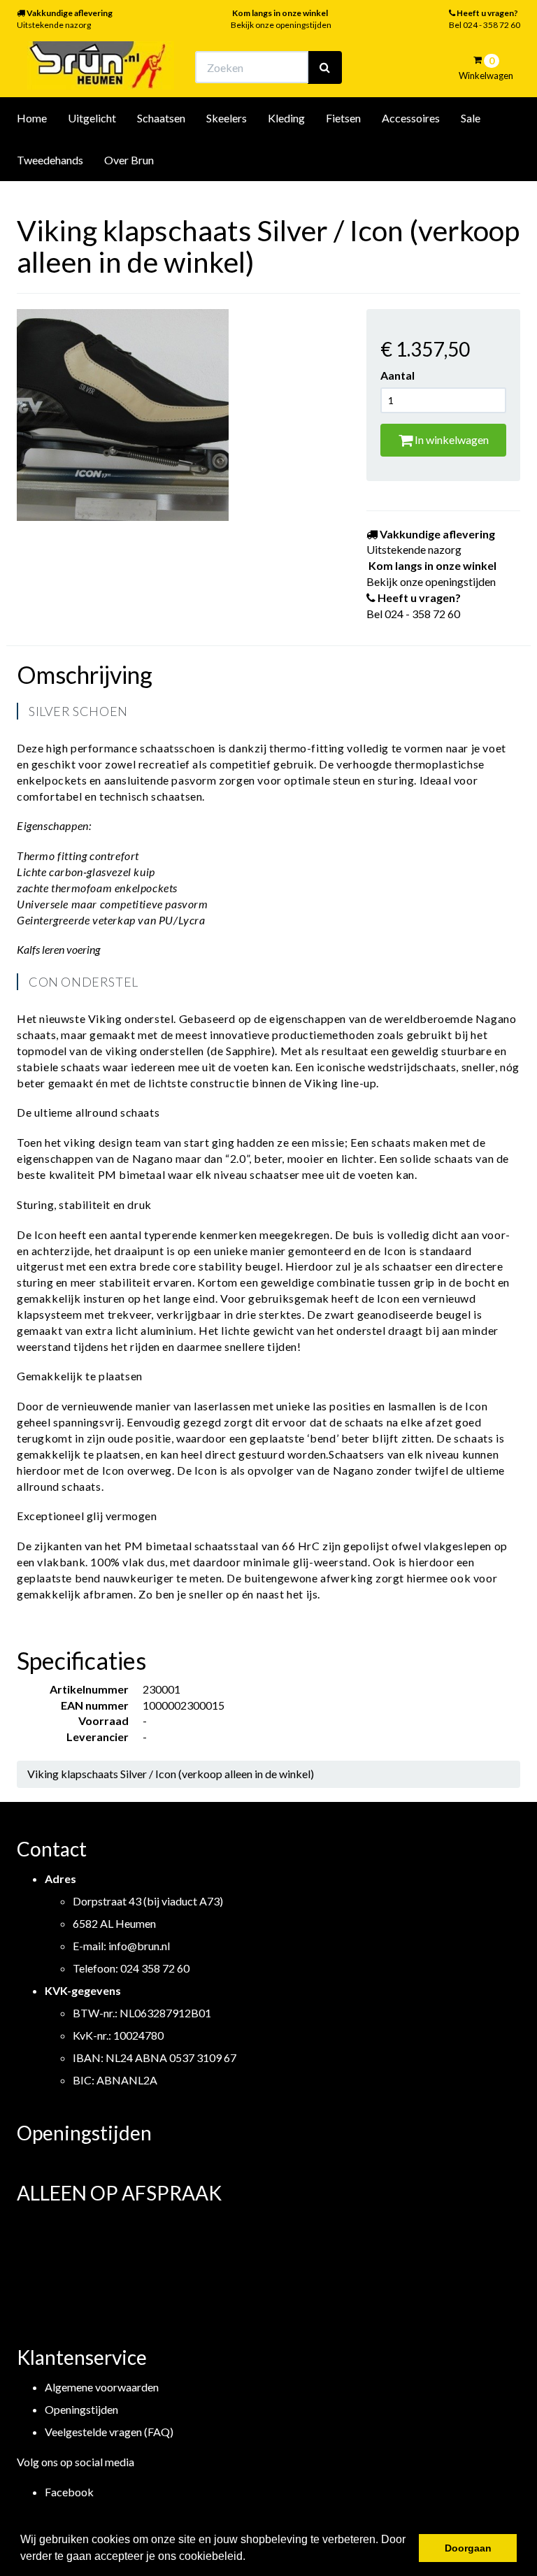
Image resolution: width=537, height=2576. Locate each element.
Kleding (286, 118)
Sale (471, 118)
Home (32, 118)
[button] (250, 2558)
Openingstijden (81, 2409)
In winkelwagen (451, 439)
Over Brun (129, 160)
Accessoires (411, 118)
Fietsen (343, 118)
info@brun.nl (139, 1946)
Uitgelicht (92, 118)
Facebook (69, 2492)
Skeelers (227, 118)
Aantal (398, 375)
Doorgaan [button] (468, 2548)
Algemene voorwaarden (102, 2387)
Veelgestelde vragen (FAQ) (109, 2432)
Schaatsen (161, 118)
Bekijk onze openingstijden (281, 25)
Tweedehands (50, 160)
